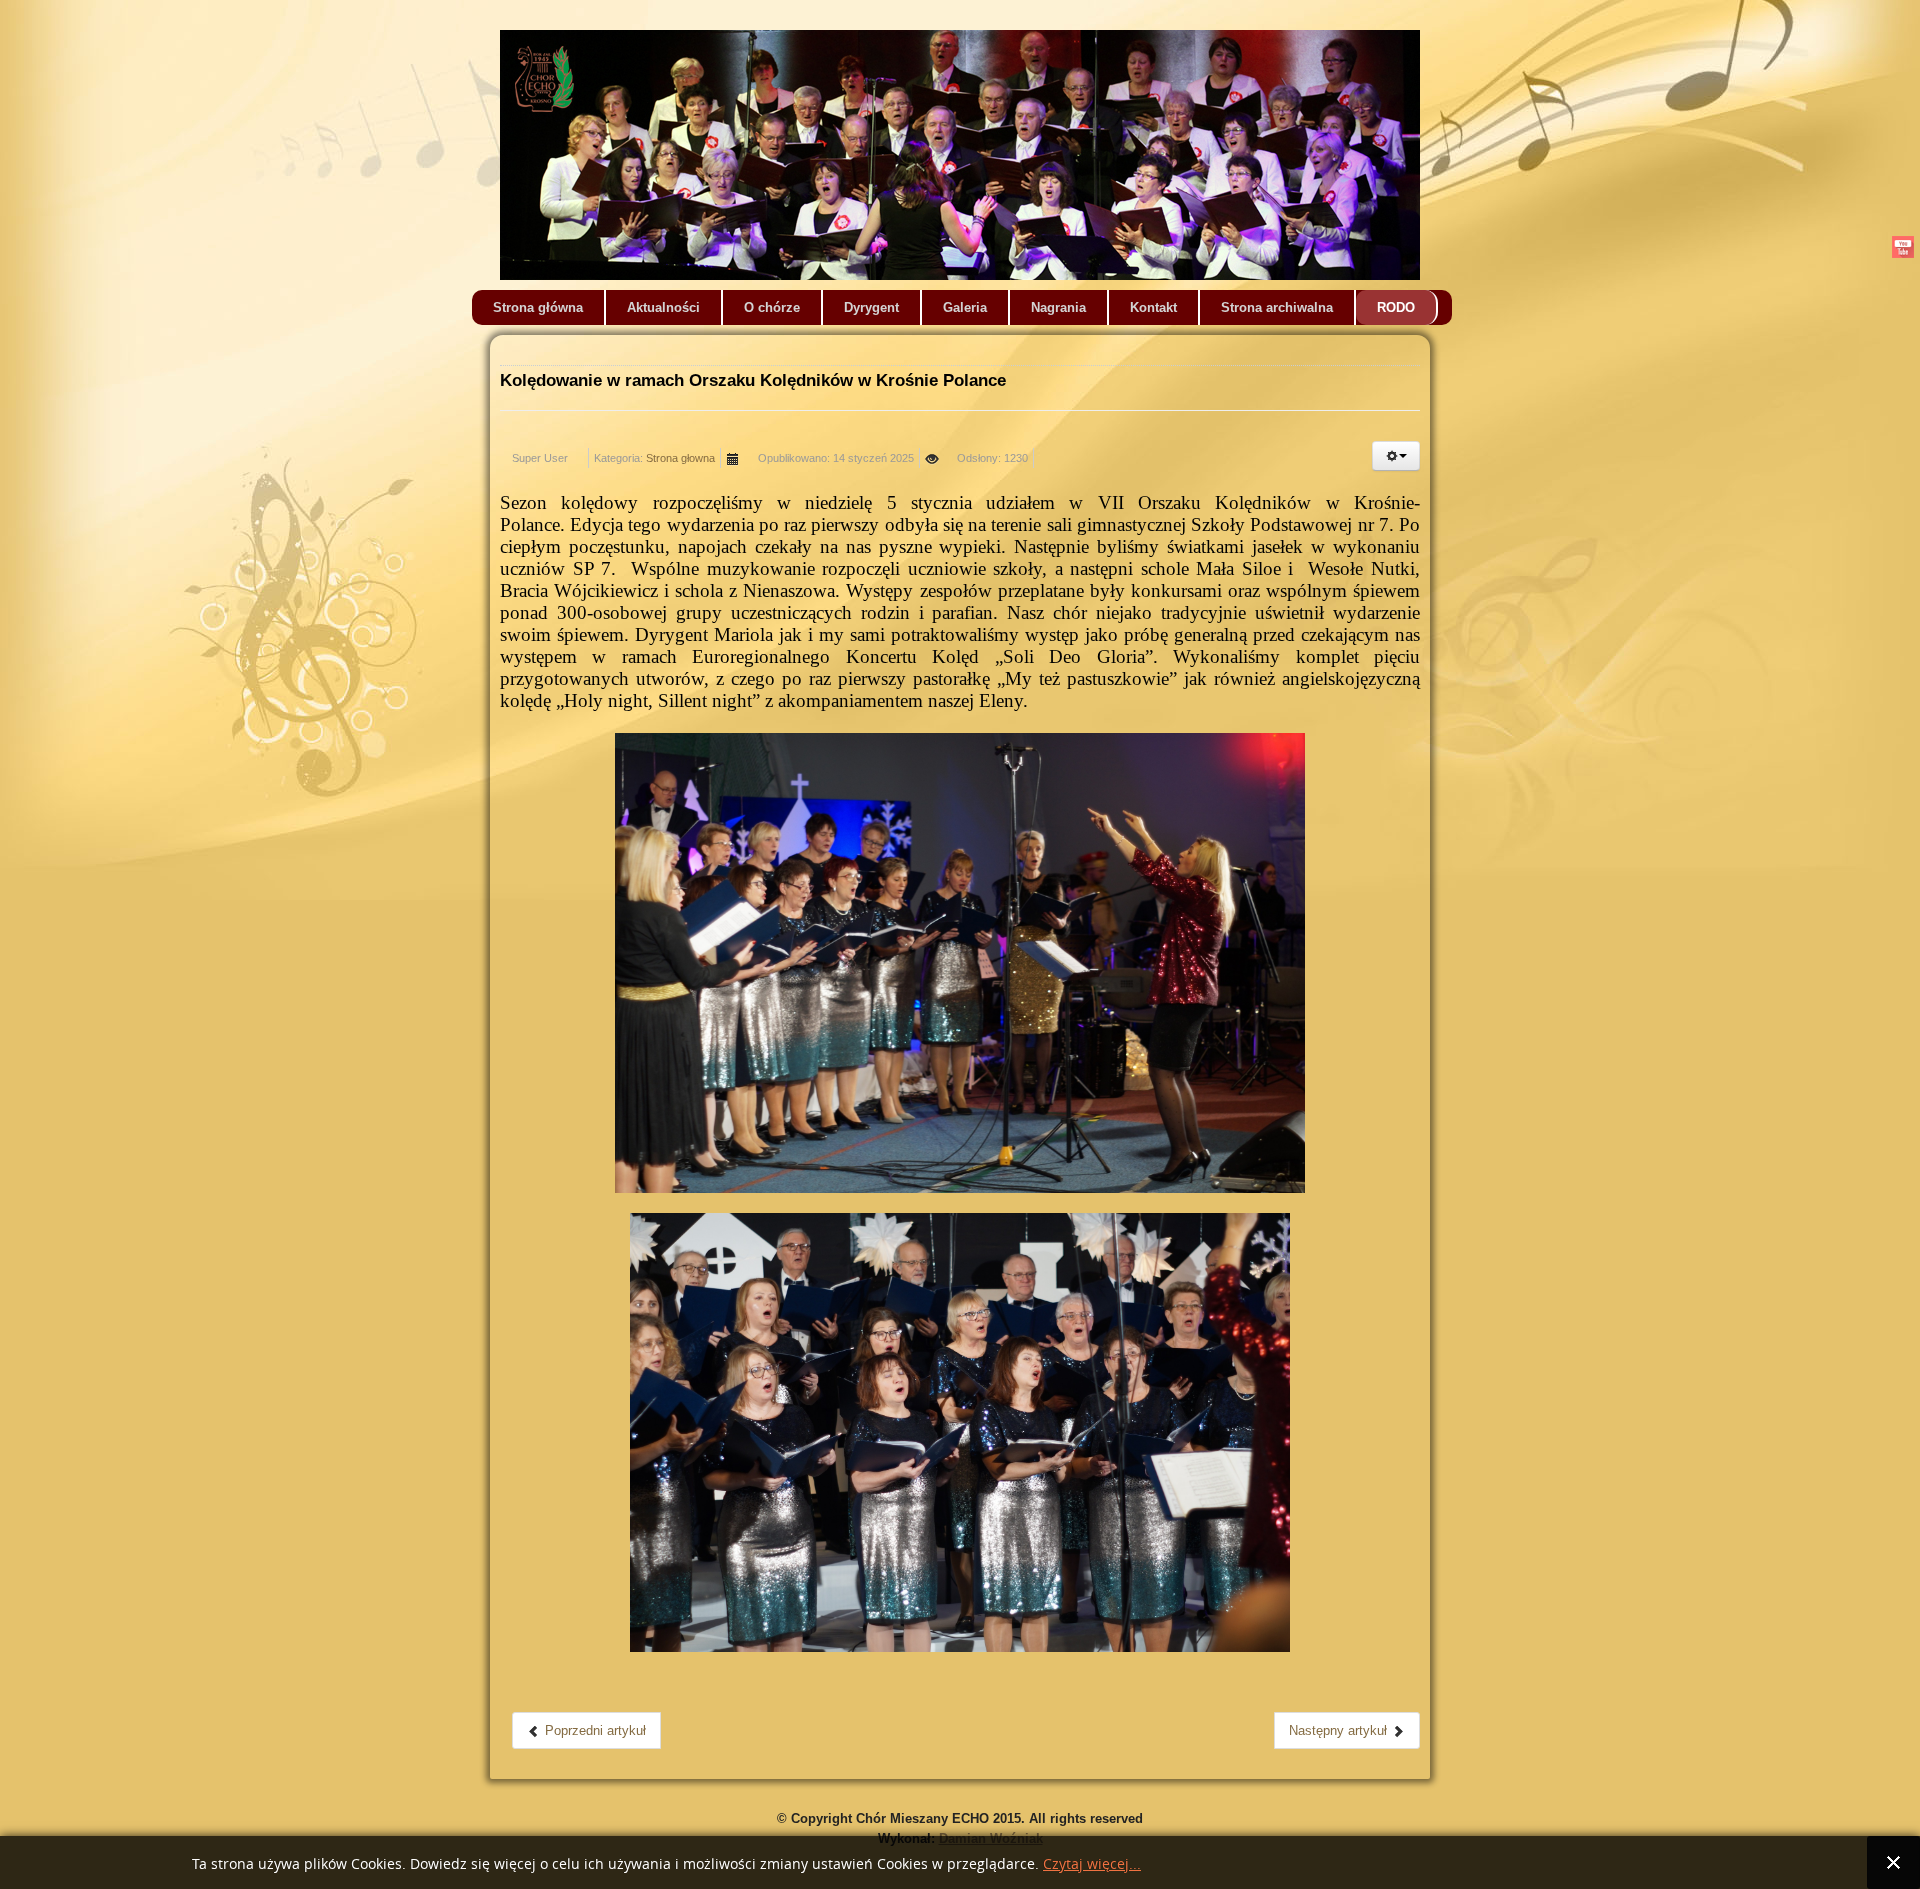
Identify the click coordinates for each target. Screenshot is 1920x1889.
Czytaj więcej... (1092, 1864)
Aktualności (663, 307)
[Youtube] (1902, 246)
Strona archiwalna (1277, 307)
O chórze (772, 307)
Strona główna (538, 307)
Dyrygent (871, 307)
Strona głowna (680, 458)
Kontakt (1153, 307)
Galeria (965, 307)
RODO (1396, 307)
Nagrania (1058, 307)
